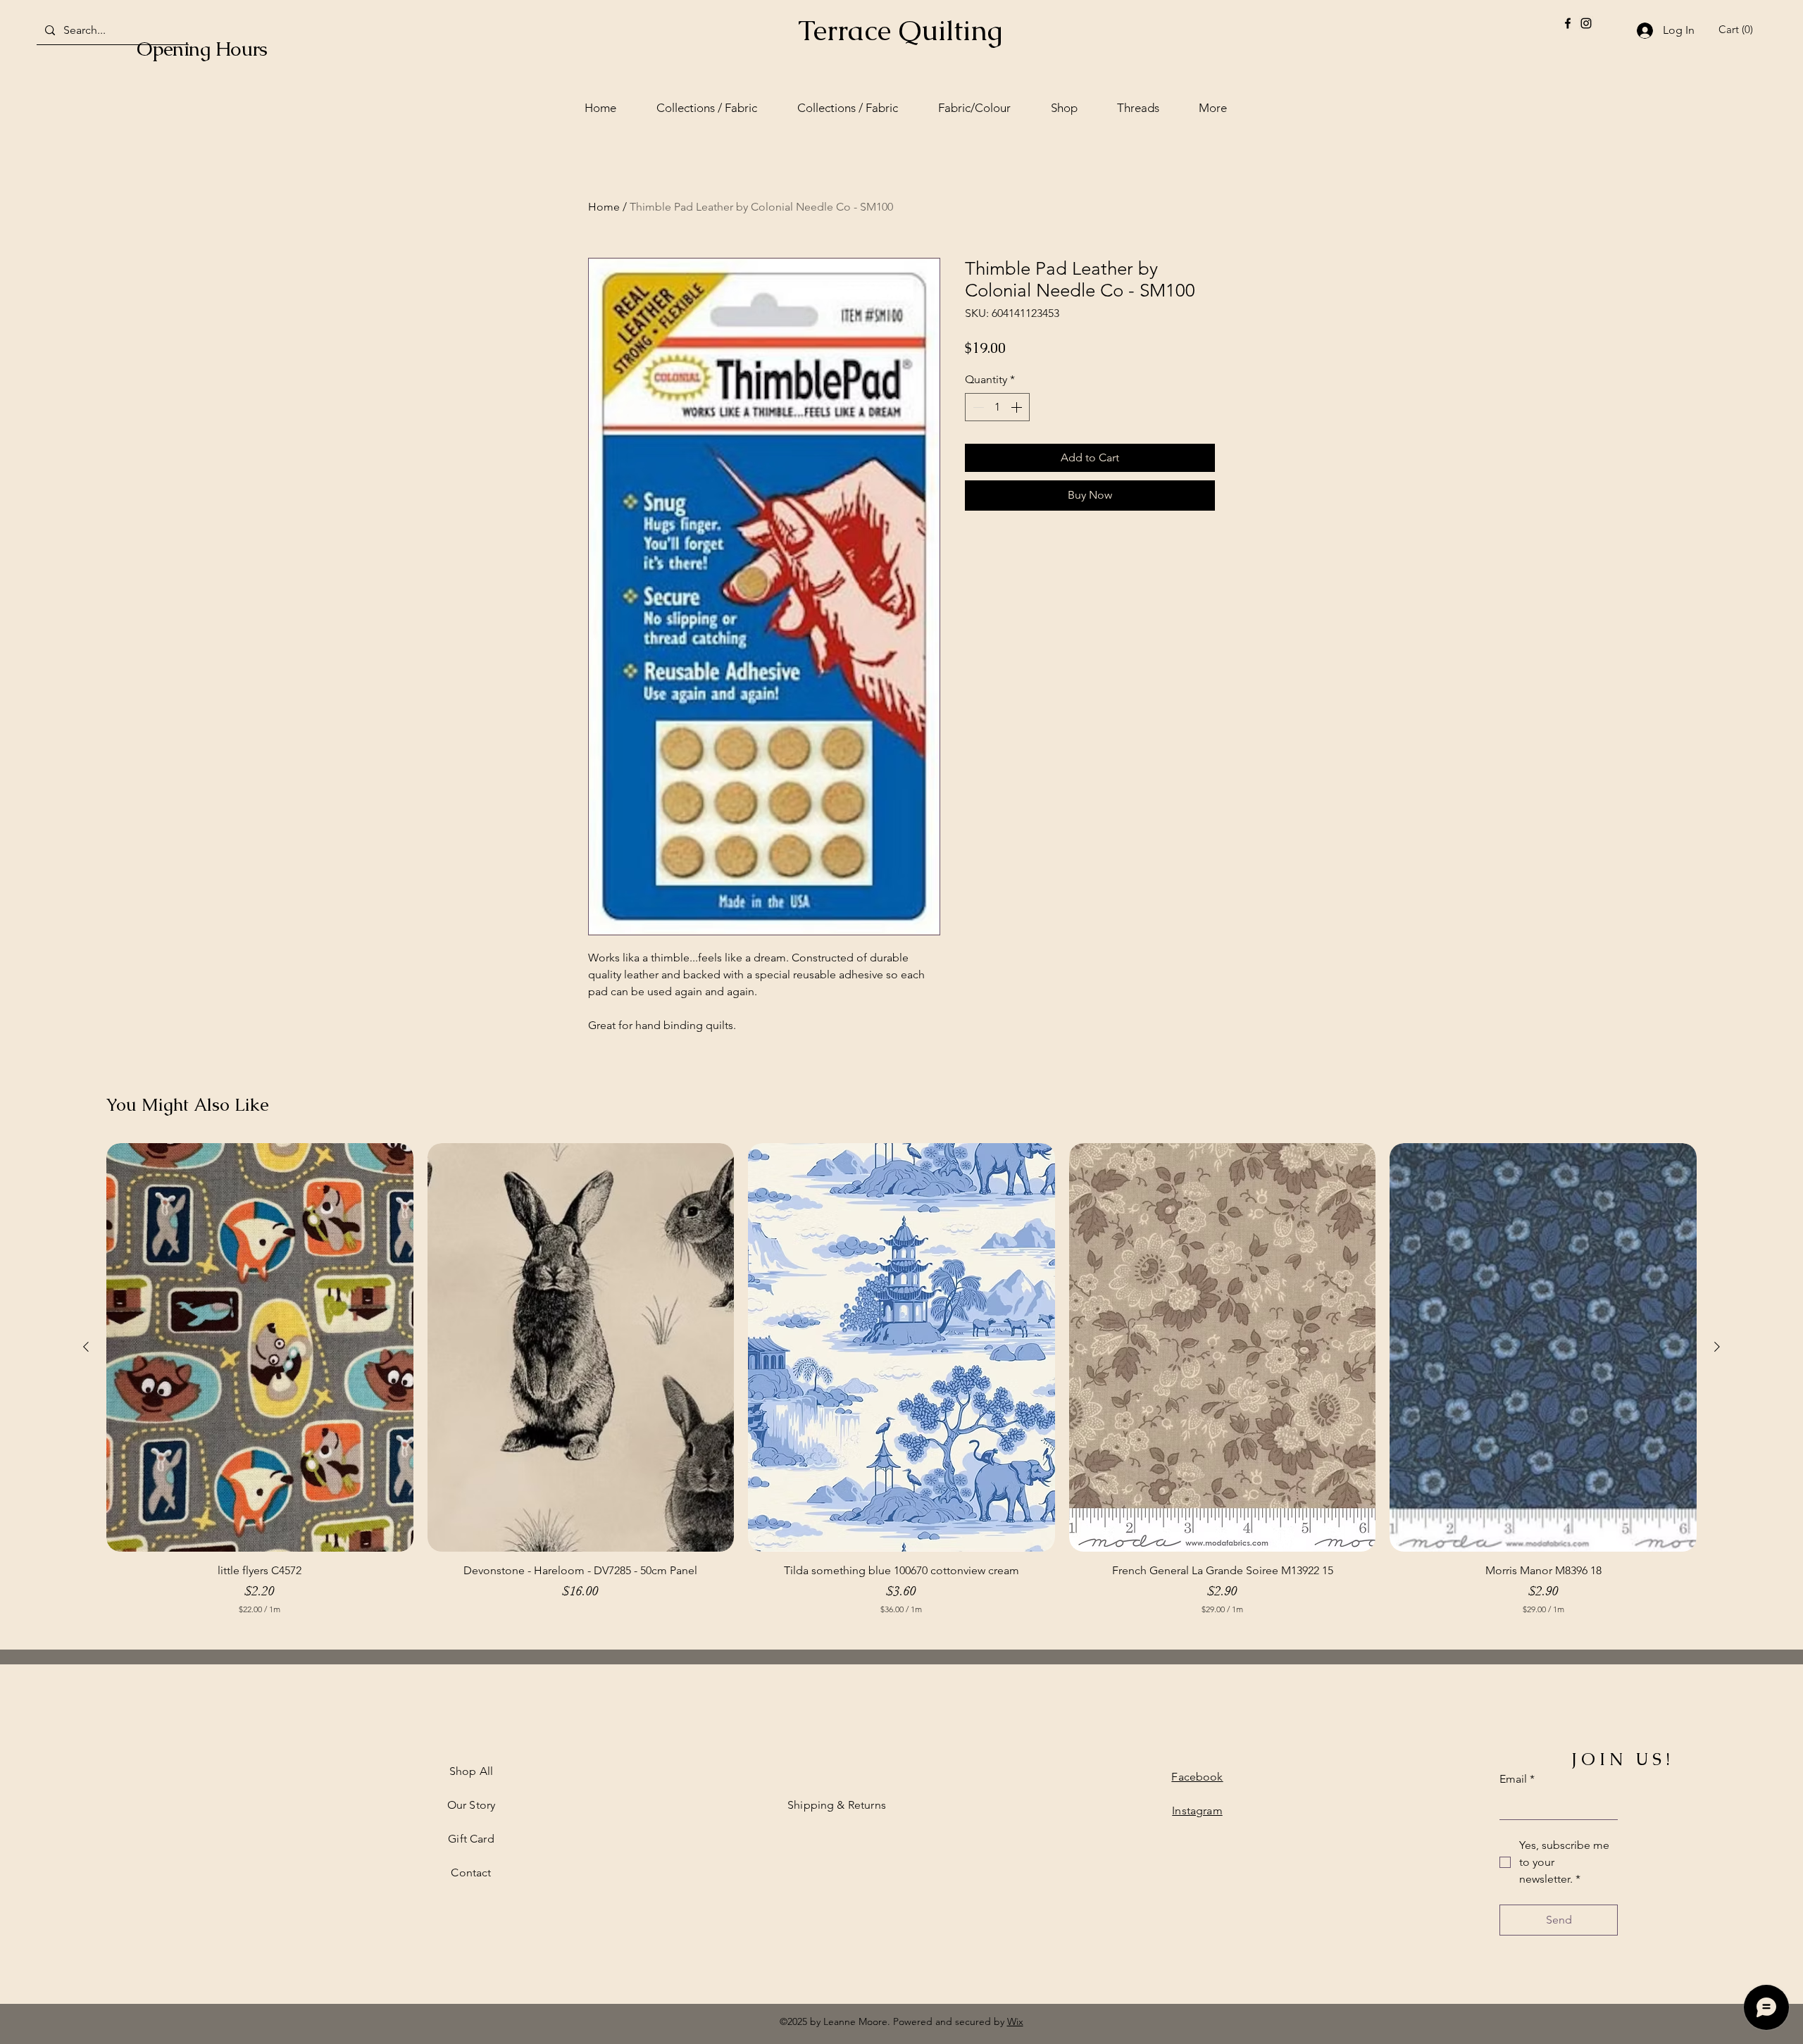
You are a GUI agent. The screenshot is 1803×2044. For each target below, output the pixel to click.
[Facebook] (1568, 23)
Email (1517, 1779)
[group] (901, 1386)
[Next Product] (1717, 1347)
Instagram (1197, 1811)
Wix (1015, 2021)
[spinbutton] (997, 407)
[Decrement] (977, 407)
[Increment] (1018, 407)
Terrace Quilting (900, 30)
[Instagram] (1586, 23)
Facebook (1197, 1777)
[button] (1738, 30)
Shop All (471, 1771)
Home (604, 207)
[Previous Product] (86, 1347)
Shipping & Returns (837, 1805)
